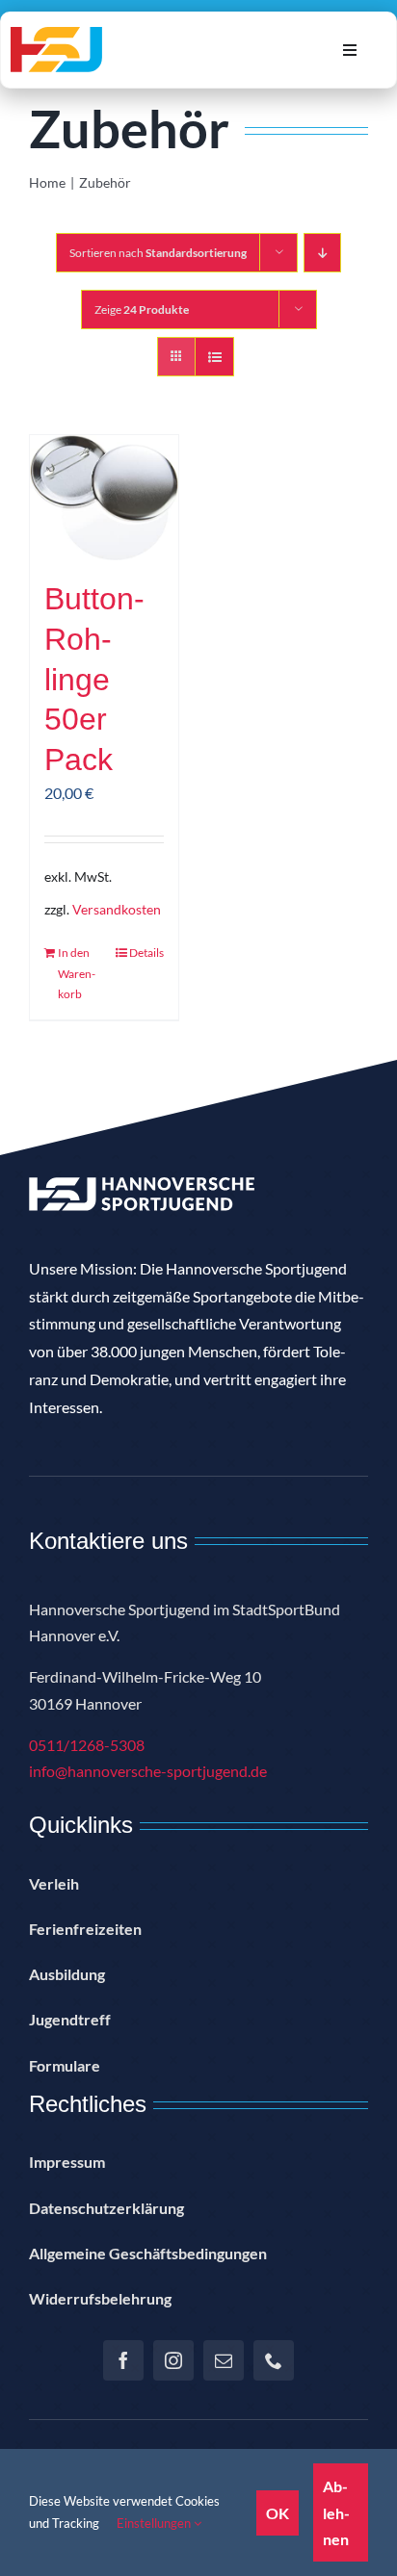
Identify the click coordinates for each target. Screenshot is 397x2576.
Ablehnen (336, 2512)
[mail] (224, 2360)
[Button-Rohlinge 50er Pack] (104, 498)
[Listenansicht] (214, 357)
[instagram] (173, 2360)
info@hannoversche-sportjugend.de (148, 1771)
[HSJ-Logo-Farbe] (56, 34)
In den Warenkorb (77, 973)
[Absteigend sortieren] (322, 253)
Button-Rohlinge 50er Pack (94, 679)
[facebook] (123, 2360)
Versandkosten (117, 909)
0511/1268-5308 (87, 1745)
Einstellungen (155, 2523)
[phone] (274, 2360)
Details (146, 953)
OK (278, 2513)
